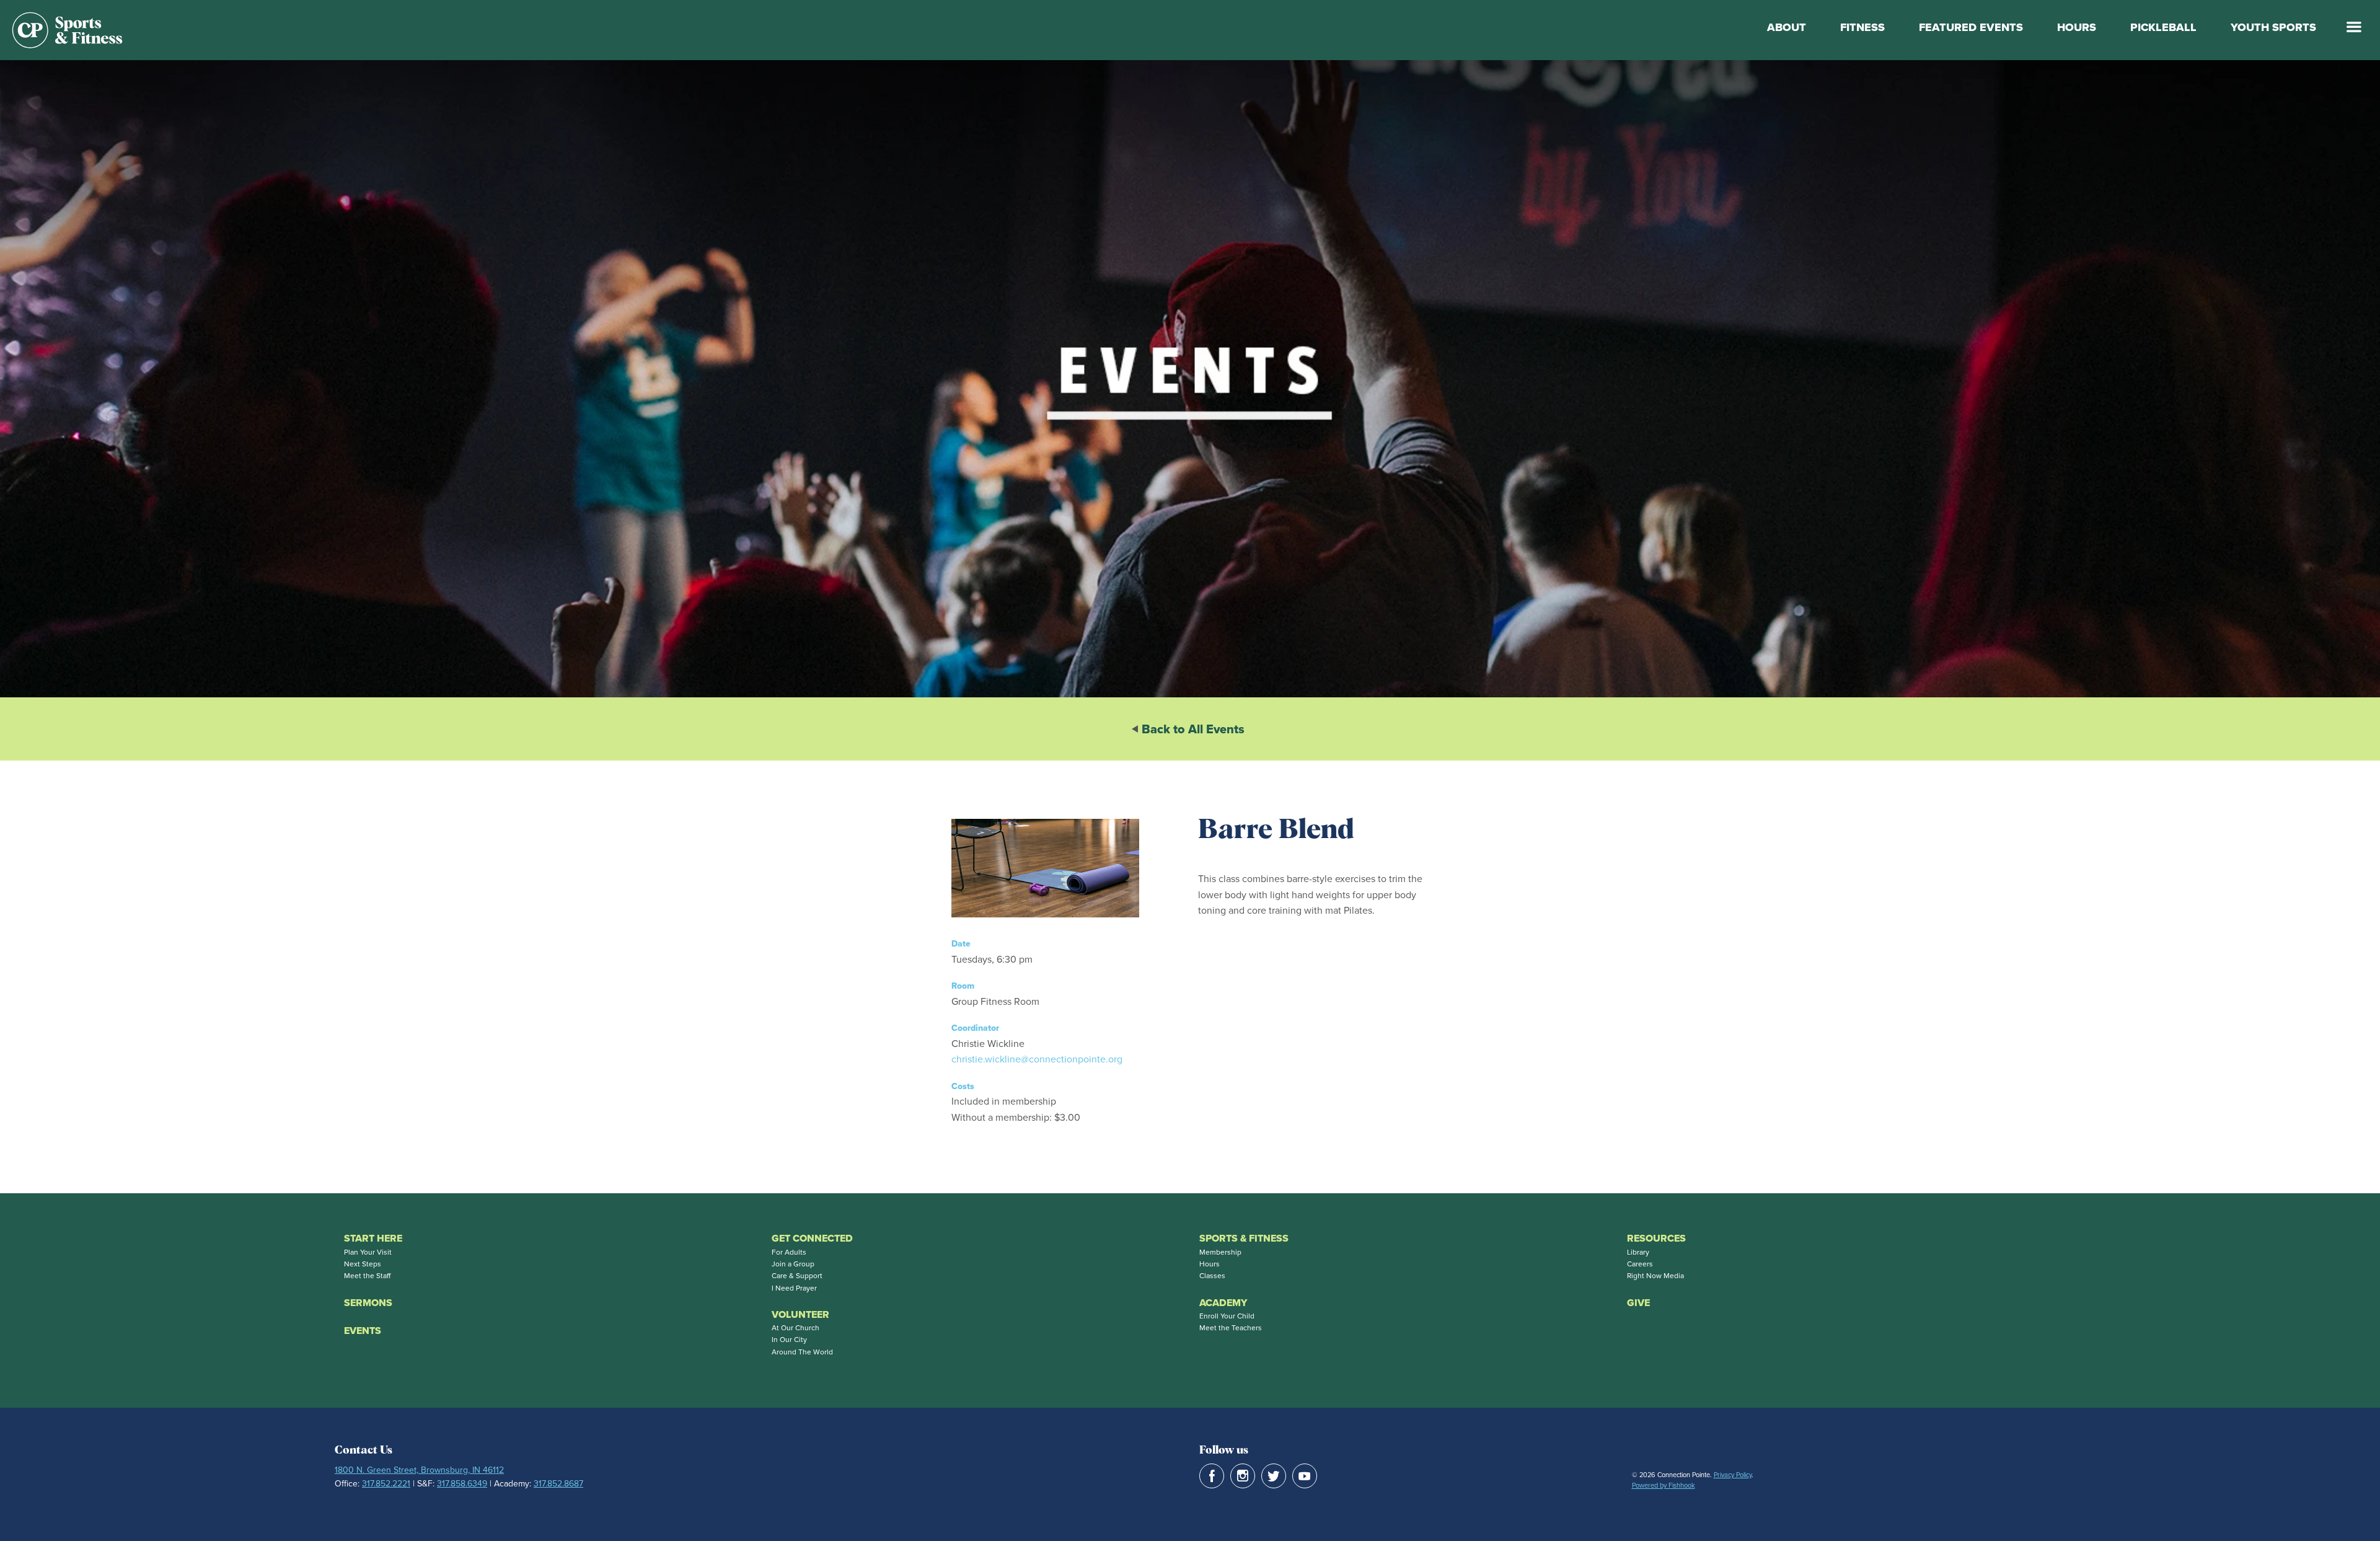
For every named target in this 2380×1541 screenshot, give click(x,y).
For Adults (789, 1252)
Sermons (368, 1303)
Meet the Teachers (1231, 1328)
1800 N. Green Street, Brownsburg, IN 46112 (419, 1470)
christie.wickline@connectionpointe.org (1037, 1059)
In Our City (789, 1340)
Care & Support (797, 1276)
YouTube (1305, 1476)
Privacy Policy (1733, 1475)
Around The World (802, 1352)
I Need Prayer (794, 1288)
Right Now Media (1655, 1276)
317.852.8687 (558, 1484)
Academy (1223, 1303)
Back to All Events (1193, 729)
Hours (2077, 27)
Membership (1220, 1252)
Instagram (1243, 1476)
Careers (1640, 1264)
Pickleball (2163, 27)
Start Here (373, 1238)
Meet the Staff (367, 1276)
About (1787, 27)
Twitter (1274, 1476)
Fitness (1862, 27)
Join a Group (793, 1264)
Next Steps (363, 1264)
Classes (1212, 1276)
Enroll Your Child (1227, 1316)
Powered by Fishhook (1664, 1485)
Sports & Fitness (1244, 1238)
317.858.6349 (462, 1484)
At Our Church (796, 1328)
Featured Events (1971, 27)
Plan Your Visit (368, 1252)
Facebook (1212, 1476)
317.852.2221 (386, 1484)
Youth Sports (2273, 27)
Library (1638, 1252)
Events (363, 1331)
